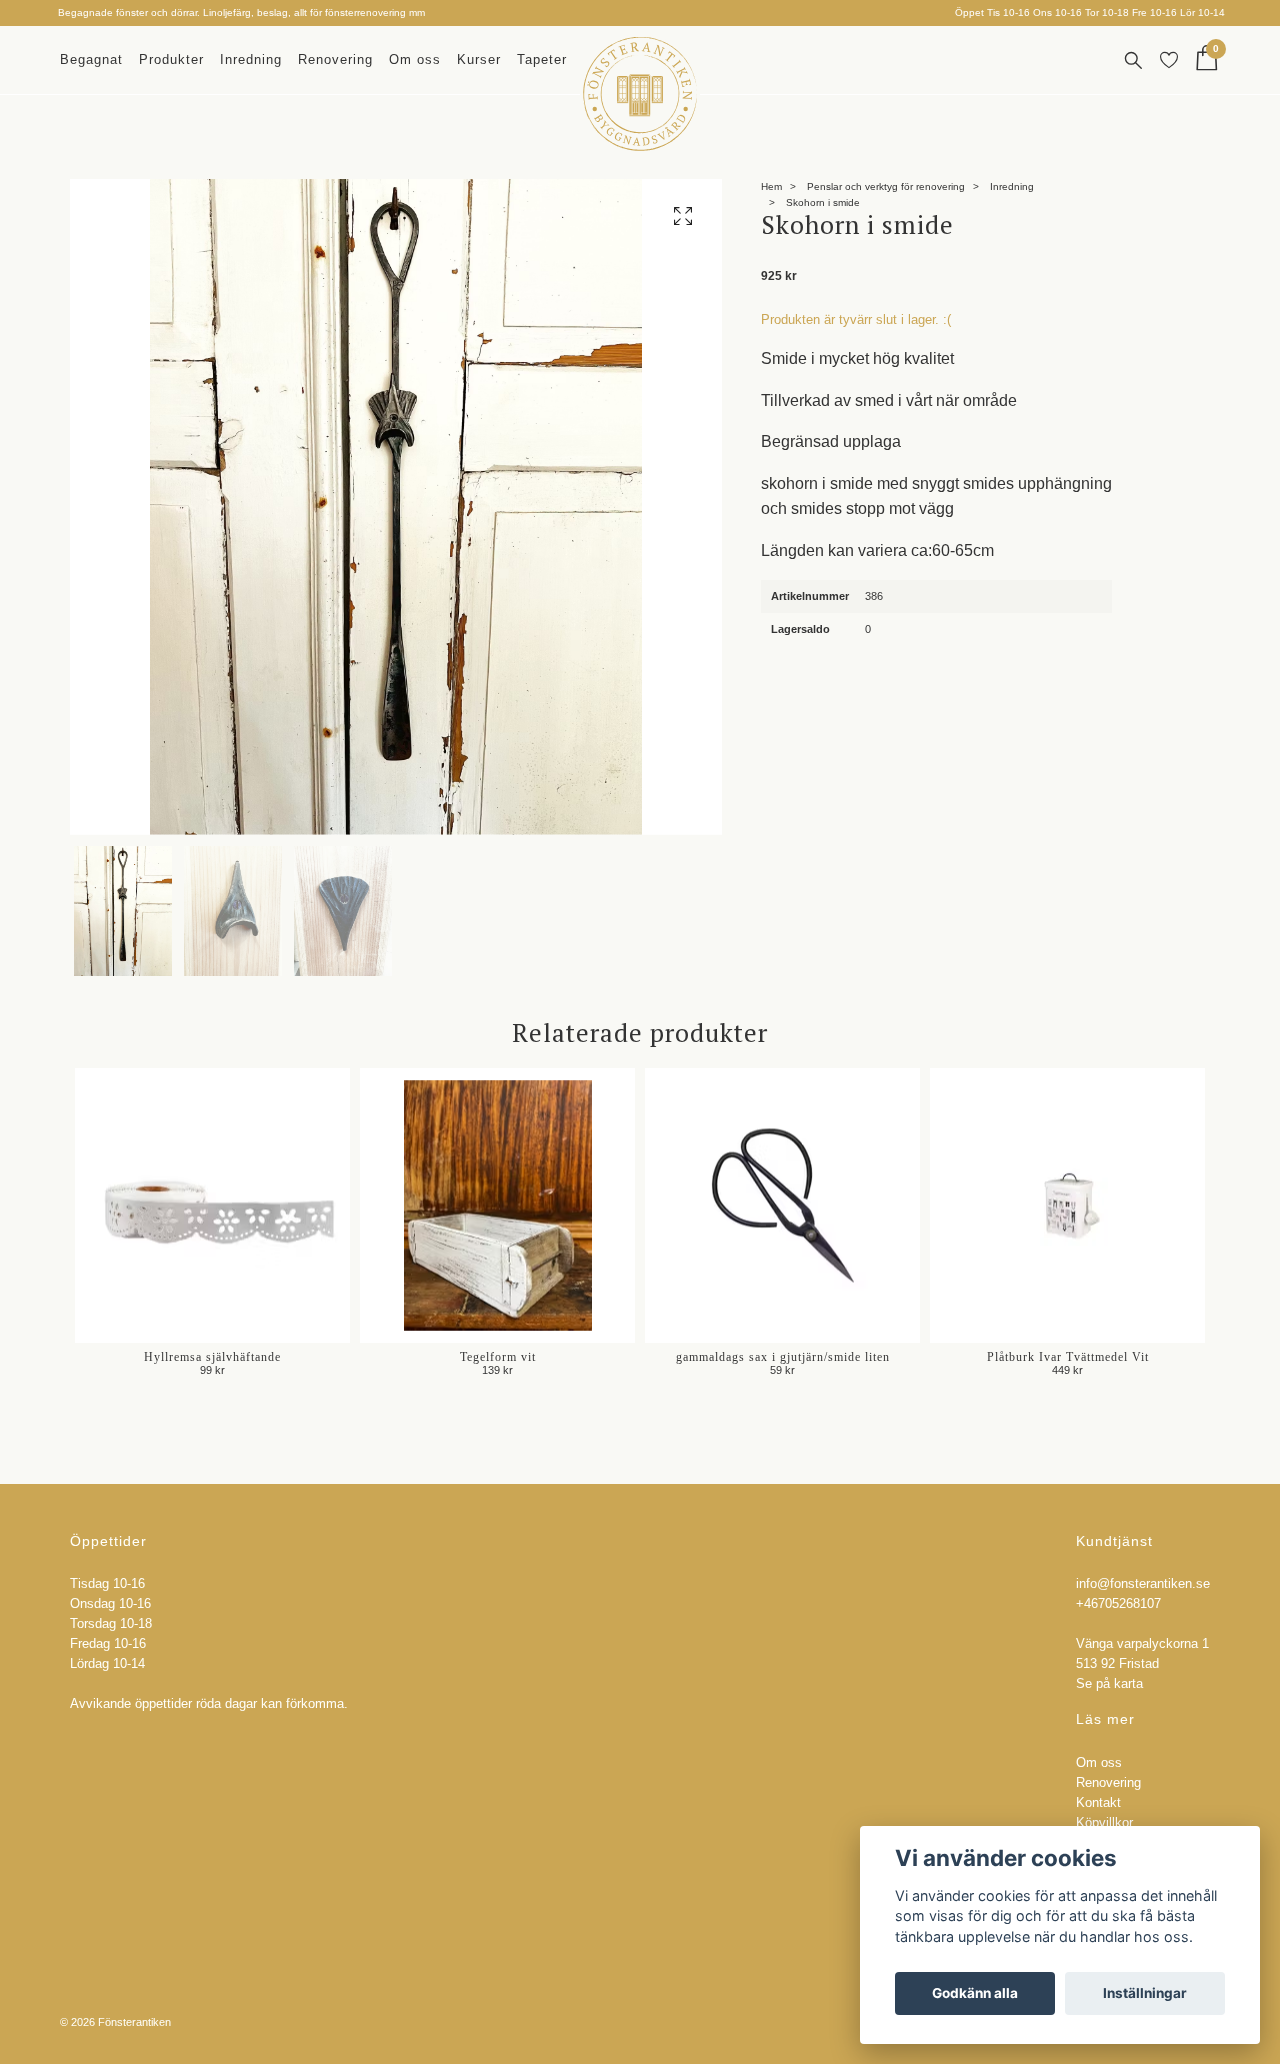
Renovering (335, 59)
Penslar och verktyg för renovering (886, 186)
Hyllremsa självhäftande (212, 1357)
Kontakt (1098, 1803)
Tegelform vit (498, 1357)
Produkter (171, 59)
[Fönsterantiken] (640, 94)
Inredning (251, 59)
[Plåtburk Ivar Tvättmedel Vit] (1067, 1205)
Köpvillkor (1104, 1823)
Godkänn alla (975, 1993)
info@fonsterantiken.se (1143, 1584)
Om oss (415, 59)
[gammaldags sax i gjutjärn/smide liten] (782, 1205)
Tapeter (542, 59)
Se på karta (1109, 1684)
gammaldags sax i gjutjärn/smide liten (783, 1357)
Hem (771, 186)
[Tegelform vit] (497, 1205)
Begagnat (91, 59)
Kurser (479, 59)
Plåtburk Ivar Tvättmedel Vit (1068, 1357)
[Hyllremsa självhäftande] (212, 1205)
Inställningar (1145, 1993)
